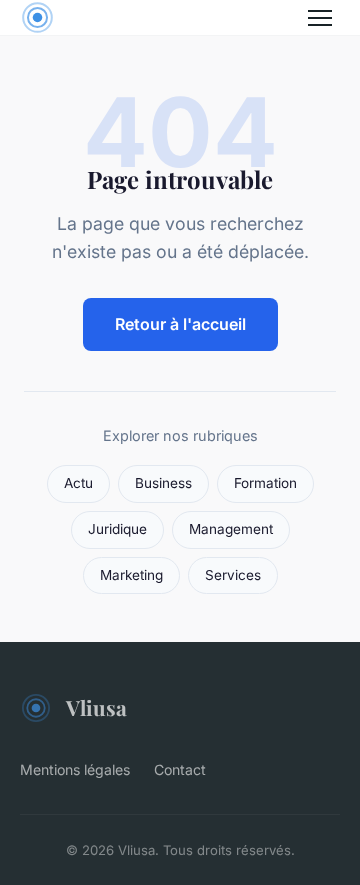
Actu (78, 483)
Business (163, 483)
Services (233, 575)
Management (231, 529)
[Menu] (320, 18)
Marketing (131, 575)
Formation (265, 483)
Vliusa (96, 707)
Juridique (117, 529)
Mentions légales (75, 769)
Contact (180, 769)
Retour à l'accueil (180, 324)
